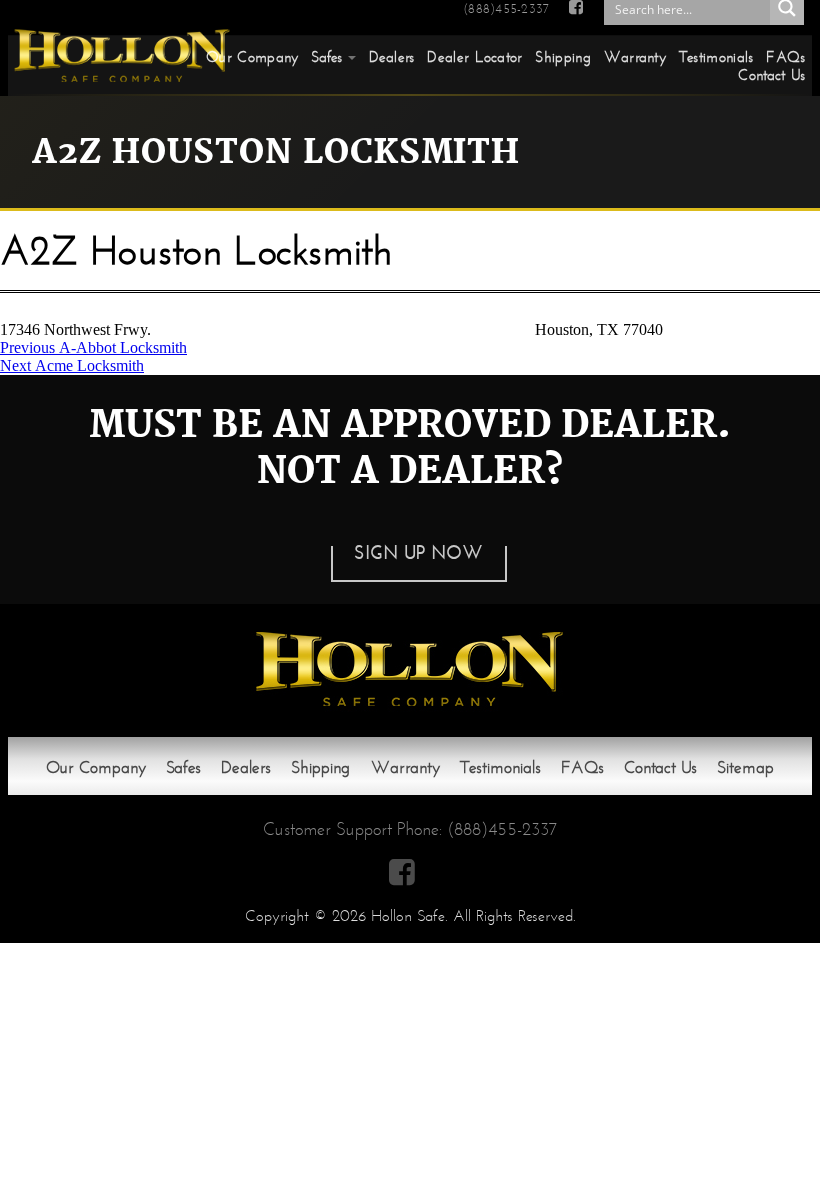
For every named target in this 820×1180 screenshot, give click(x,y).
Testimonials (716, 57)
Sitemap (745, 767)
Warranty (635, 57)
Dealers (392, 57)
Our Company (252, 57)
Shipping (562, 57)
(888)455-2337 (506, 9)
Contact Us (771, 75)
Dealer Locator (474, 57)
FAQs (785, 57)
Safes (327, 57)
